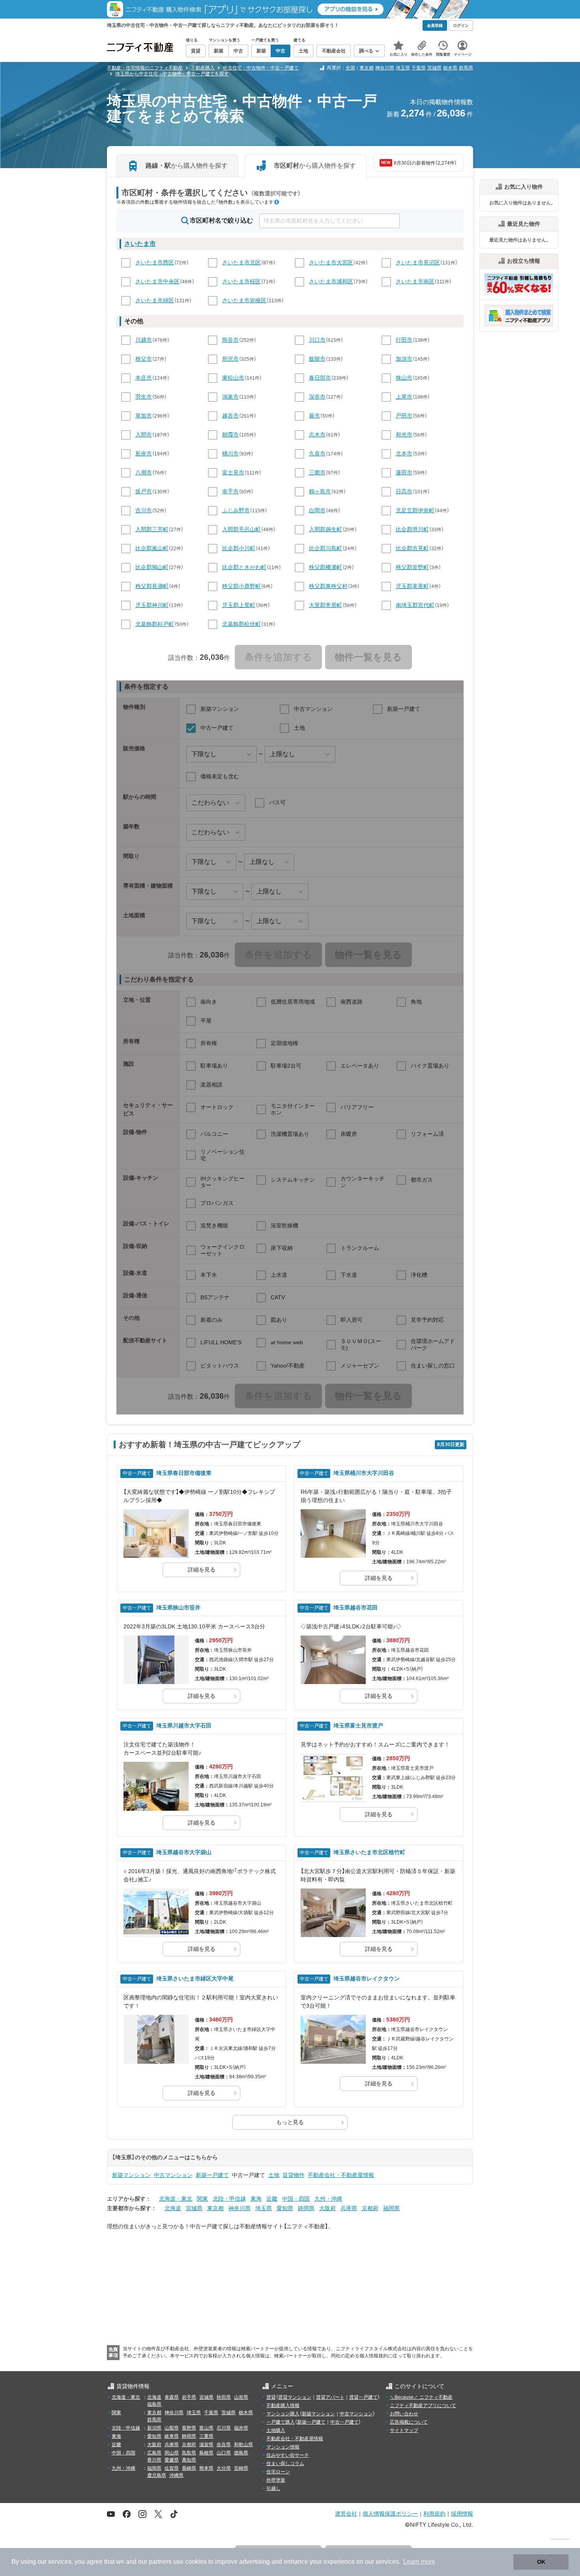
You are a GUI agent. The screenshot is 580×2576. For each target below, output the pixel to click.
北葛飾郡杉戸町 (155, 624)
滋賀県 (206, 2445)
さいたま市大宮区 (331, 262)
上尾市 (404, 397)
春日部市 (320, 378)
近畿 (272, 2199)
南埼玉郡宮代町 (415, 605)
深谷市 (317, 397)
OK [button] (541, 2562)
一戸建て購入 (281, 2422)
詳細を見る (202, 1570)
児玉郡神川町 (152, 605)
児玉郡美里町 (412, 586)
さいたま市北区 (241, 262)
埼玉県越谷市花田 (355, 1607)
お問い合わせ (404, 2414)
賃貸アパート (330, 2397)
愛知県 (285, 2208)
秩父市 (144, 359)
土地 (274, 2175)
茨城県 (434, 68)
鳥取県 (189, 2453)
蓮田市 (404, 472)
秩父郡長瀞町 (152, 586)
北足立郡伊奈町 (415, 510)
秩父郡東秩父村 (328, 586)
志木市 (317, 435)
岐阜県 (172, 2436)
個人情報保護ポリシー (390, 2513)
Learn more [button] (419, 2562)
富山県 (206, 2428)
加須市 (404, 359)
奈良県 (224, 2445)
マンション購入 (283, 2414)
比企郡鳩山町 (152, 567)
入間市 (144, 435)
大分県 (224, 2468)
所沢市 (230, 359)
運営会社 (346, 2513)
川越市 (144, 340)
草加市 (144, 416)
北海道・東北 (176, 2199)
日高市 (404, 491)
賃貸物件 (294, 2175)
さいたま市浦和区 (331, 281)
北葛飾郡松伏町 (241, 624)
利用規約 (434, 2513)
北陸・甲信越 (229, 2199)
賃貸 (271, 2397)
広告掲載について (409, 2422)
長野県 (189, 2428)
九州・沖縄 (328, 2199)
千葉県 (419, 68)
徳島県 (241, 2453)
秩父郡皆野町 (412, 567)
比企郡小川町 (239, 548)
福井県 (241, 2428)
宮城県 (194, 2208)
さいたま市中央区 (157, 281)
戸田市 (404, 416)
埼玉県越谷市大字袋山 (184, 1852)
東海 (256, 2199)
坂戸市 (144, 491)
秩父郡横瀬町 (326, 567)
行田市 (404, 340)
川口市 (317, 340)
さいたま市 (140, 244)
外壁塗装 (276, 2480)
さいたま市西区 (155, 262)
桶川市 (230, 453)
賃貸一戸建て (363, 2397)
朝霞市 (230, 435)
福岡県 (391, 2208)
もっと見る (290, 2122)
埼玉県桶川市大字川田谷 (364, 1473)
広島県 (154, 2453)
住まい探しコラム (285, 2464)
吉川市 (144, 510)
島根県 (206, 2453)
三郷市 (317, 472)
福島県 (154, 2404)
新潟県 (154, 2428)
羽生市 (144, 397)
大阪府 (327, 2208)
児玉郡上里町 (239, 605)
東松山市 (233, 378)
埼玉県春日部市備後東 (184, 1473)
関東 (202, 2199)
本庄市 (144, 378)
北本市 (404, 453)
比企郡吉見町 (412, 548)
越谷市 (230, 416)
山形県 (241, 2397)
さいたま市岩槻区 (244, 300)
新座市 (144, 453)
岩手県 (189, 2397)
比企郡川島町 (326, 548)
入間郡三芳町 (152, 529)
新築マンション (131, 2175)
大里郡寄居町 (326, 605)
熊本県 (206, 2468)
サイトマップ (404, 2430)
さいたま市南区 (415, 281)
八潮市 (144, 472)
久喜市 (317, 453)
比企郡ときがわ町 (244, 567)
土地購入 (276, 2430)
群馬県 (466, 68)
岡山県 (172, 2453)
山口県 (224, 2453)
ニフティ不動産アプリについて (423, 2406)
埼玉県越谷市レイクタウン (367, 1978)
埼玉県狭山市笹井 (178, 1607)
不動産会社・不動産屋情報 (341, 2175)
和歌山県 (243, 2445)
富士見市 (233, 472)
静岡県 (306, 2208)
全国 (350, 68)
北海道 (173, 2208)
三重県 (206, 2436)
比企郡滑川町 (412, 529)
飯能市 (317, 359)
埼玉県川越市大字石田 (184, 1725)
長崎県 (189, 2468)
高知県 (189, 2460)
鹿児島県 (157, 2475)
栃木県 (450, 68)
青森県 (172, 2397)
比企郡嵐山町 (152, 548)
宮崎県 (241, 2468)
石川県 (224, 2428)
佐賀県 (172, 2468)
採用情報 (462, 2513)
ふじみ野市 (236, 510)
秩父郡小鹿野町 (241, 586)
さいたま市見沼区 (418, 262)
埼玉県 (403, 68)
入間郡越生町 (326, 529)
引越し (273, 2488)
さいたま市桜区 (241, 281)
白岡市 (317, 510)
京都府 (370, 2208)
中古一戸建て (344, 2422)
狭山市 (404, 378)
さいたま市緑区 (155, 300)
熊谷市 (230, 340)
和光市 (404, 435)
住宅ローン (278, 2472)
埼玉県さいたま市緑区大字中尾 (195, 1978)
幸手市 (230, 491)
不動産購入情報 (283, 2406)
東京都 (367, 68)
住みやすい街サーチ (288, 2455)
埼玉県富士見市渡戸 (358, 1725)
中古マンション (173, 2175)
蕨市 (314, 416)
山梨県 (172, 2428)
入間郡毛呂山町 (241, 529)
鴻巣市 (230, 397)
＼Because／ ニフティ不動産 (421, 2397)
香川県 (154, 2460)
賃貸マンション (295, 2397)
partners (160, 2562)
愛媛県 (172, 2460)
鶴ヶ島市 (320, 491)
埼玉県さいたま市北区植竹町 (369, 1852)
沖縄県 (176, 2475)
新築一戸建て (212, 2175)
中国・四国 (296, 2199)
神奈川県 (385, 68)
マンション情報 (283, 2447)
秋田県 (224, 2397)
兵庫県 (349, 2208)
